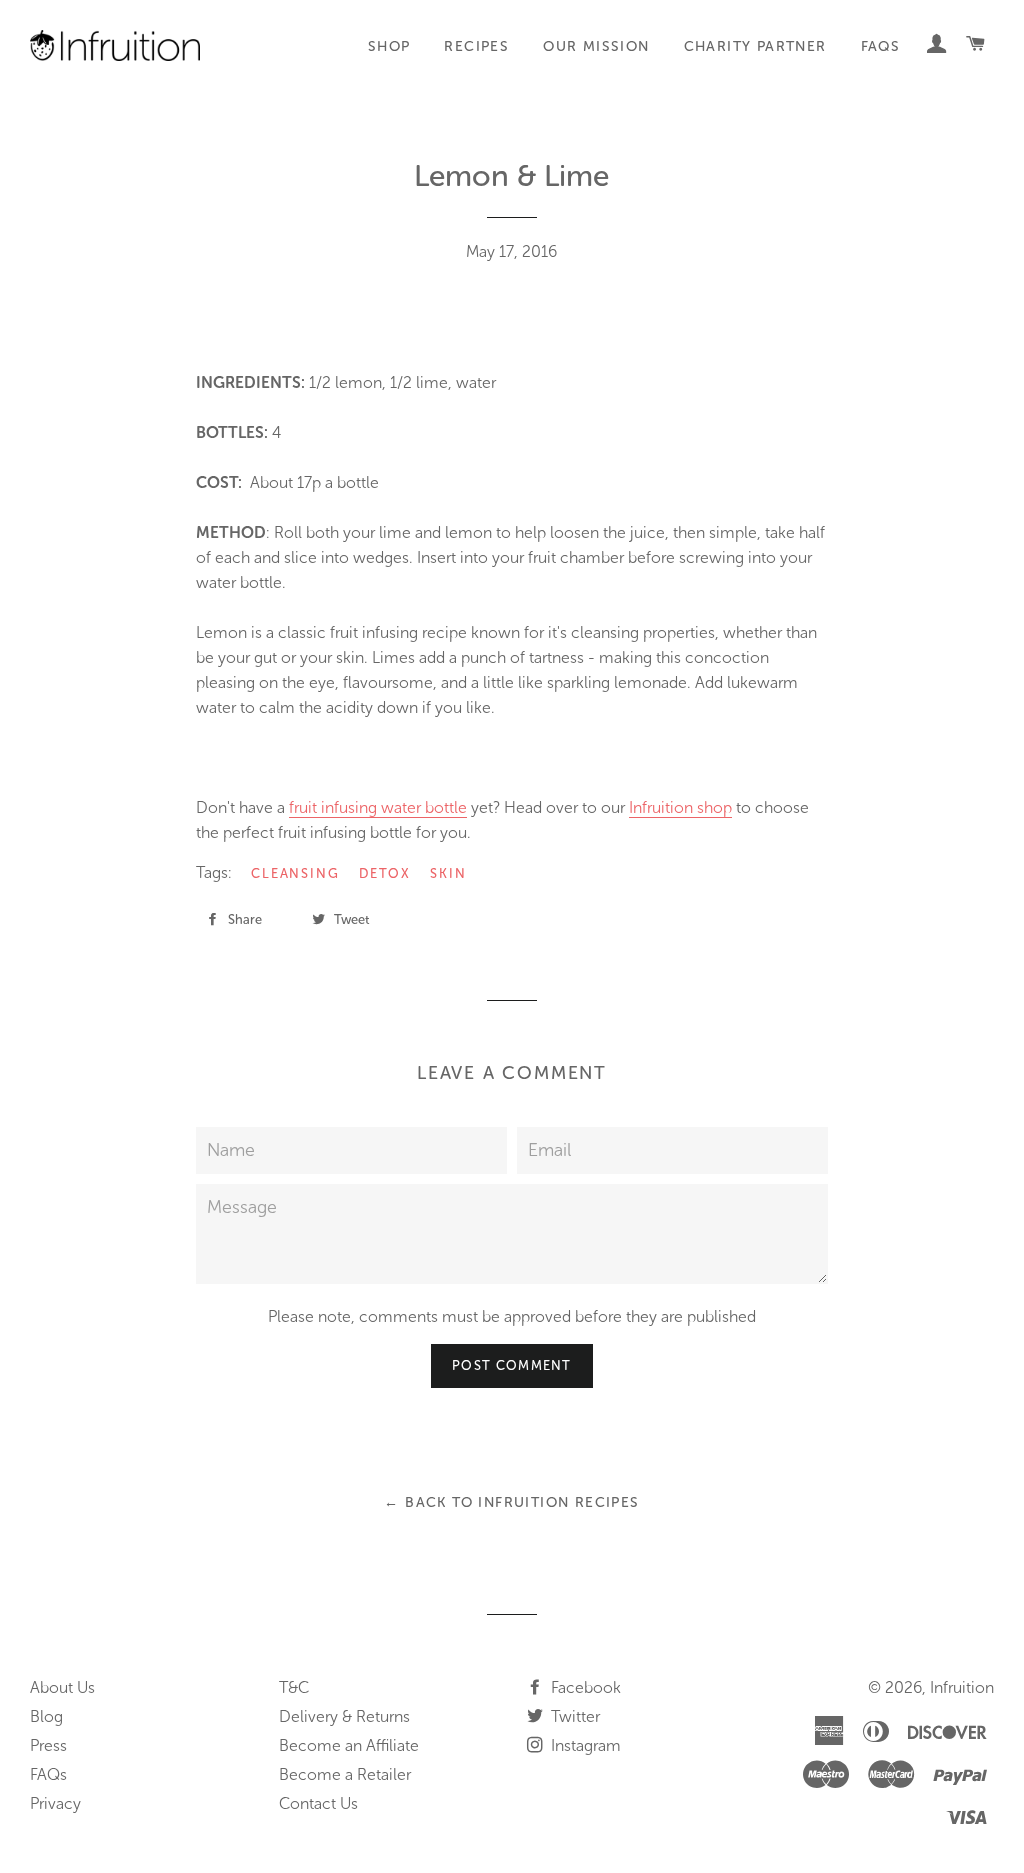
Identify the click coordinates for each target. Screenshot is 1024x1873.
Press (48, 1745)
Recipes (476, 46)
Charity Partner (755, 46)
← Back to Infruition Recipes (511, 1502)
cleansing (296, 873)
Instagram (584, 1745)
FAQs (881, 46)
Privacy (55, 1803)
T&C (294, 1687)
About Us (62, 1687)
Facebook (584, 1687)
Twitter (573, 1716)
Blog (46, 1716)
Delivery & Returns (344, 1716)
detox (385, 873)
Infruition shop (680, 807)
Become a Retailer (345, 1774)
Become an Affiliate (349, 1745)
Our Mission (596, 46)
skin (448, 873)
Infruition (962, 1687)
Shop (389, 46)
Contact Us (318, 1803)
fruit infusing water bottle (378, 807)
